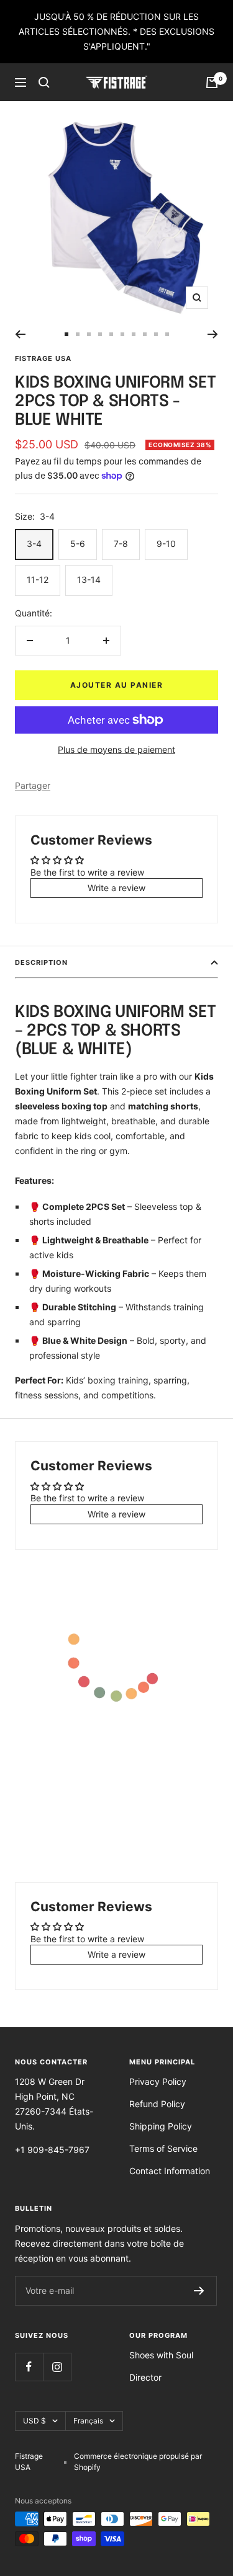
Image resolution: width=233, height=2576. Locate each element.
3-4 (34, 544)
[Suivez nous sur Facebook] (29, 2367)
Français (88, 2421)
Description (41, 962)
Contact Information (170, 2171)
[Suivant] (213, 334)
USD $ (34, 2421)
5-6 (78, 544)
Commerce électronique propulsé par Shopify (138, 2462)
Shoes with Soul (161, 2355)
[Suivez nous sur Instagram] (57, 2367)
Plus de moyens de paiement (116, 749)
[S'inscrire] (199, 2291)
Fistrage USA (43, 358)
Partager (33, 785)
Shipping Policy (161, 2126)
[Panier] (212, 82)
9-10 (166, 544)
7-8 (121, 544)
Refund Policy (157, 2104)
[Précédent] (20, 334)
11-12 (38, 580)
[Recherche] (44, 82)
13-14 (89, 580)
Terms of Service (163, 2148)
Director (145, 2377)
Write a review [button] (116, 888)
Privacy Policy (158, 2081)
